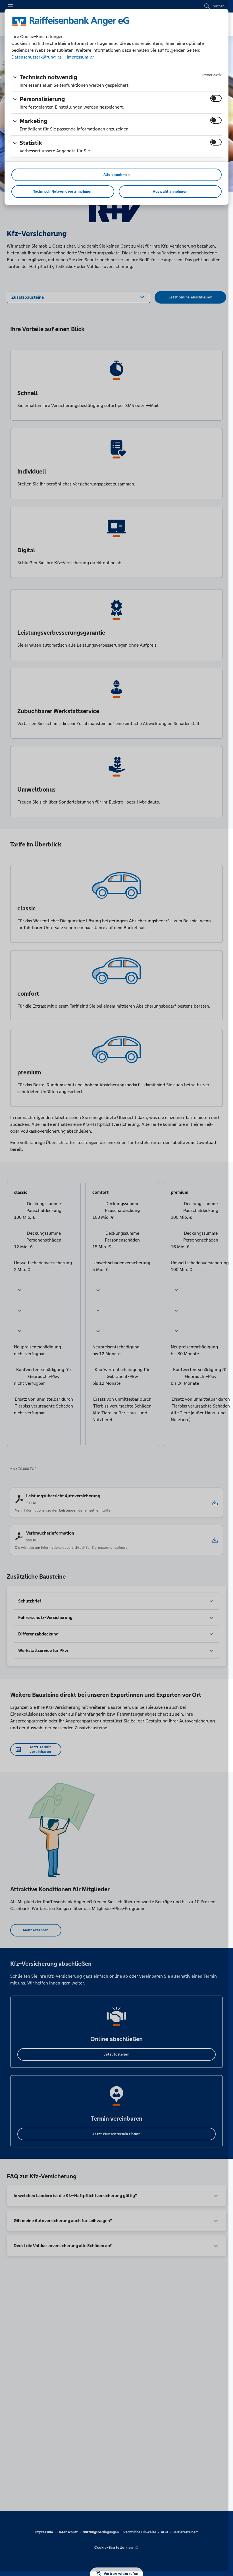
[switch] (216, 98)
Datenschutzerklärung (34, 57)
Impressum (78, 57)
